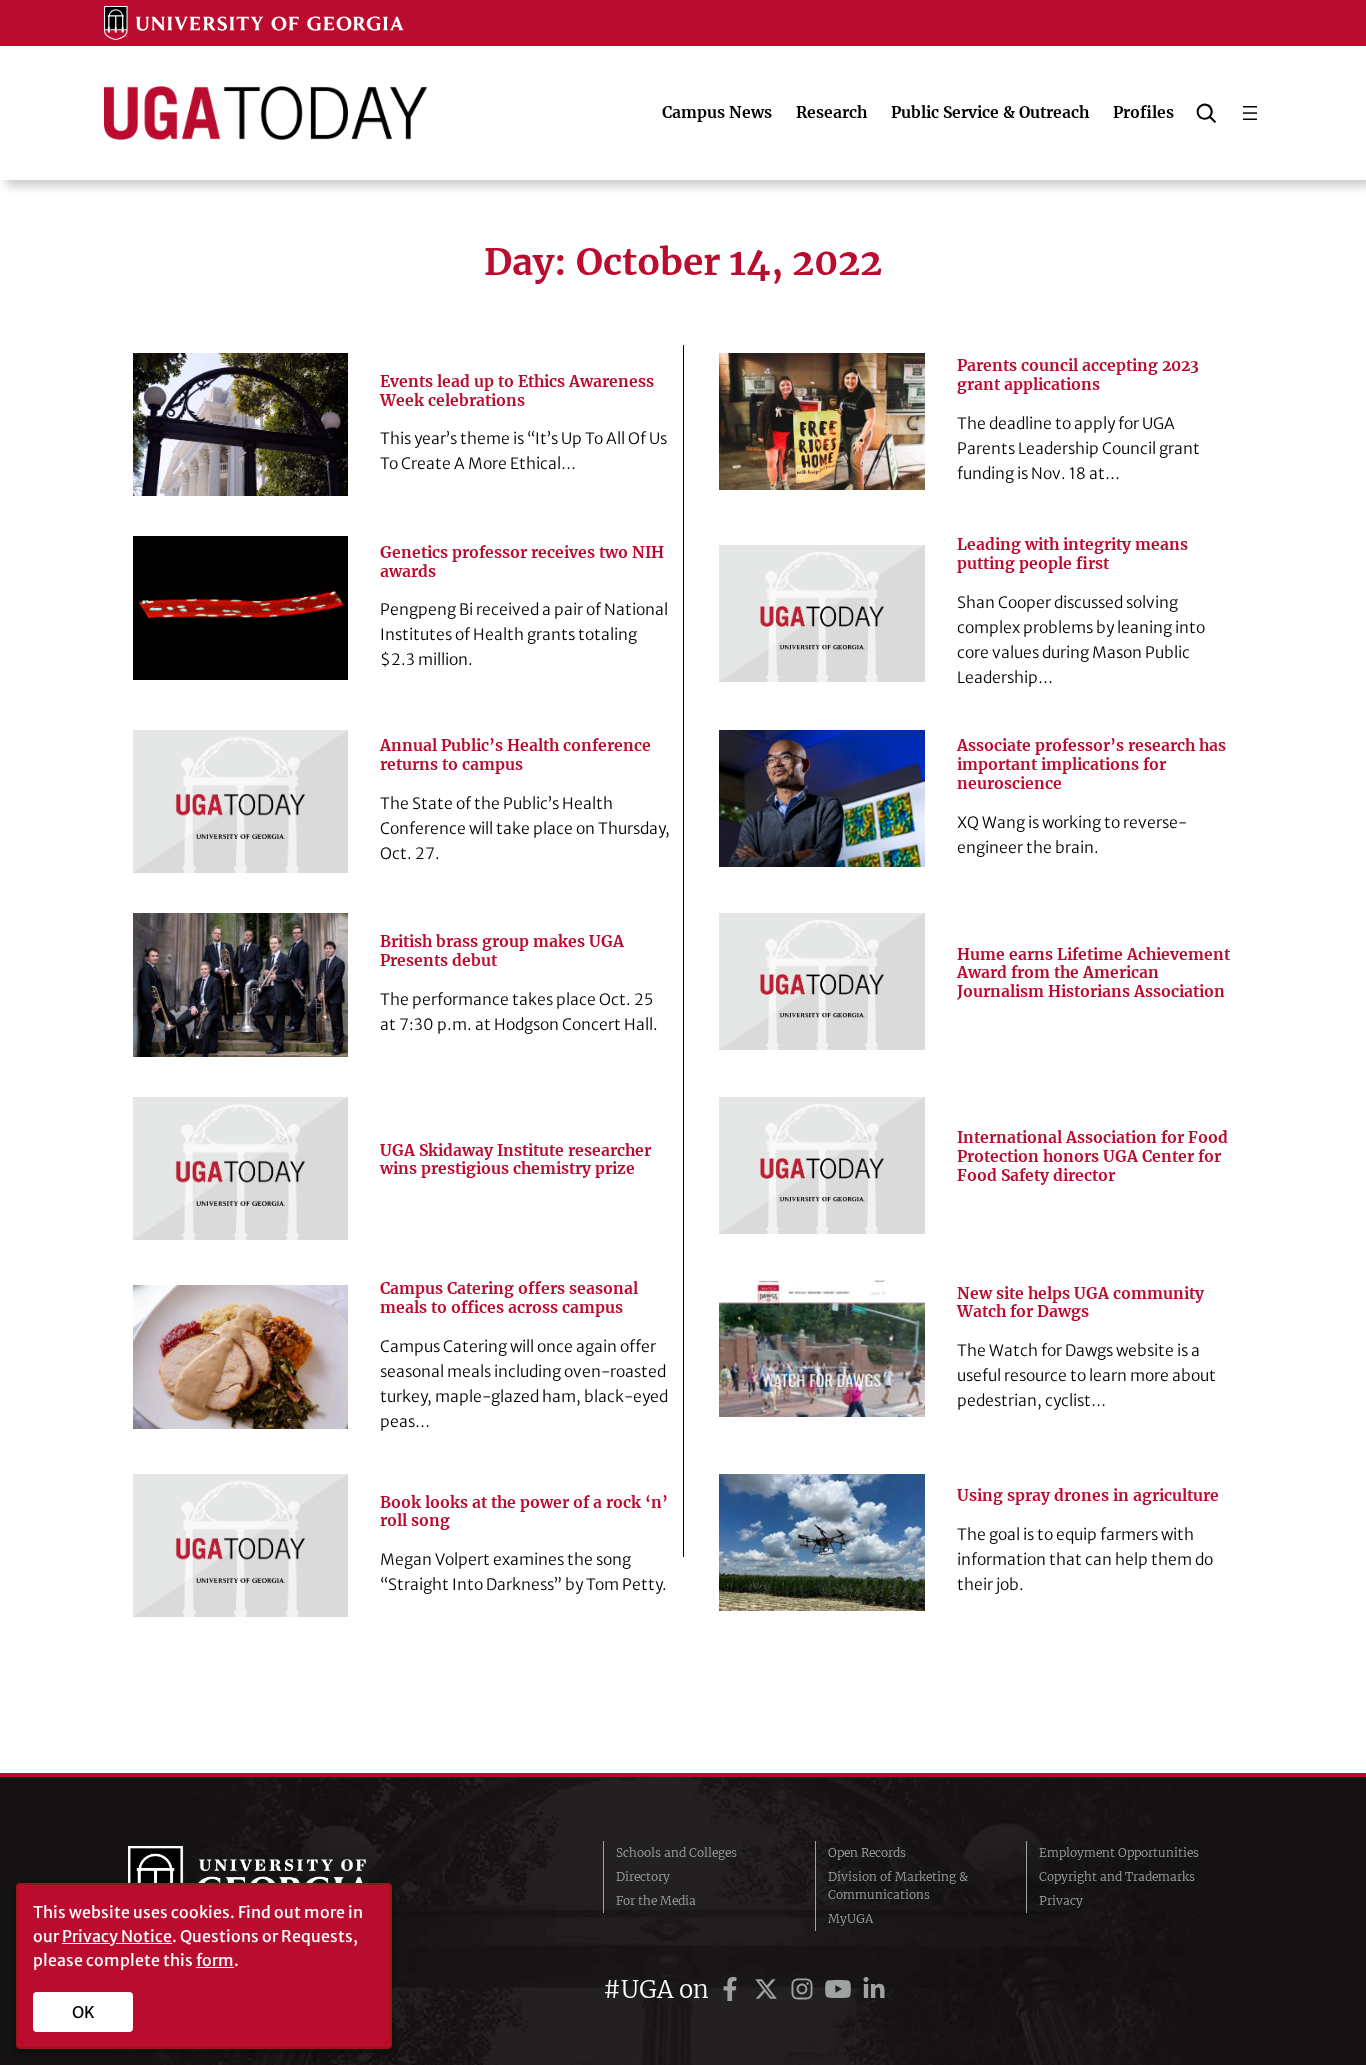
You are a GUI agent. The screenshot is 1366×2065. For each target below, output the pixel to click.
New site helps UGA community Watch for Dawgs (1080, 1303)
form (215, 1960)
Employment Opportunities (1119, 1852)
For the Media (656, 1900)
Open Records (867, 1852)
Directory (643, 1876)
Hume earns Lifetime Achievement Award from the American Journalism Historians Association (1093, 974)
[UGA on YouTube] (841, 1989)
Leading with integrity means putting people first (1072, 554)
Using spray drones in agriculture (1088, 1496)
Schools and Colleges (676, 1852)
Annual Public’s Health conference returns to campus (515, 755)
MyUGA (850, 1918)
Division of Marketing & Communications (898, 1885)
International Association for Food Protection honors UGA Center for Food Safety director (1092, 1157)
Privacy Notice (117, 1936)
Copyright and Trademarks (1117, 1876)
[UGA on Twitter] (769, 1989)
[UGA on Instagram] (805, 1989)
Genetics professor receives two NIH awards (522, 562)
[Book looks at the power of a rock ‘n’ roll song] (240, 1545)
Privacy (1061, 1900)
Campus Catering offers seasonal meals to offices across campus (509, 1298)
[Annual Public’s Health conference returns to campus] (240, 801)
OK (83, 2012)
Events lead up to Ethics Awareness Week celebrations (517, 391)
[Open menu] (1250, 113)
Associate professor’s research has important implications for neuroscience (1091, 765)
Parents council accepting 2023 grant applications (1078, 375)
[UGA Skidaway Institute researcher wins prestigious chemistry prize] (240, 1168)
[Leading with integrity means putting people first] (822, 613)
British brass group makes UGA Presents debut (502, 951)
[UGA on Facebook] (733, 1989)
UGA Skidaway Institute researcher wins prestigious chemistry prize (515, 1160)
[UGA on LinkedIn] (874, 1989)
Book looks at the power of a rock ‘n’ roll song (524, 1512)
